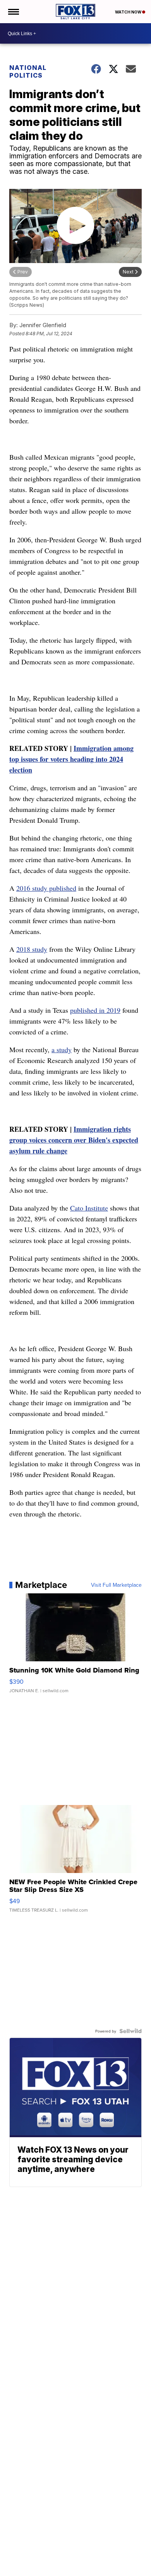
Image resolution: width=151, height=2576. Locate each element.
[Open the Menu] (13, 12)
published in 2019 (95, 1010)
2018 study (32, 949)
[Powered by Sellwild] (130, 2031)
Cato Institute (89, 1208)
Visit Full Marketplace (116, 1585)
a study (62, 1049)
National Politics (28, 71)
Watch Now (129, 12)
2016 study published (46, 888)
